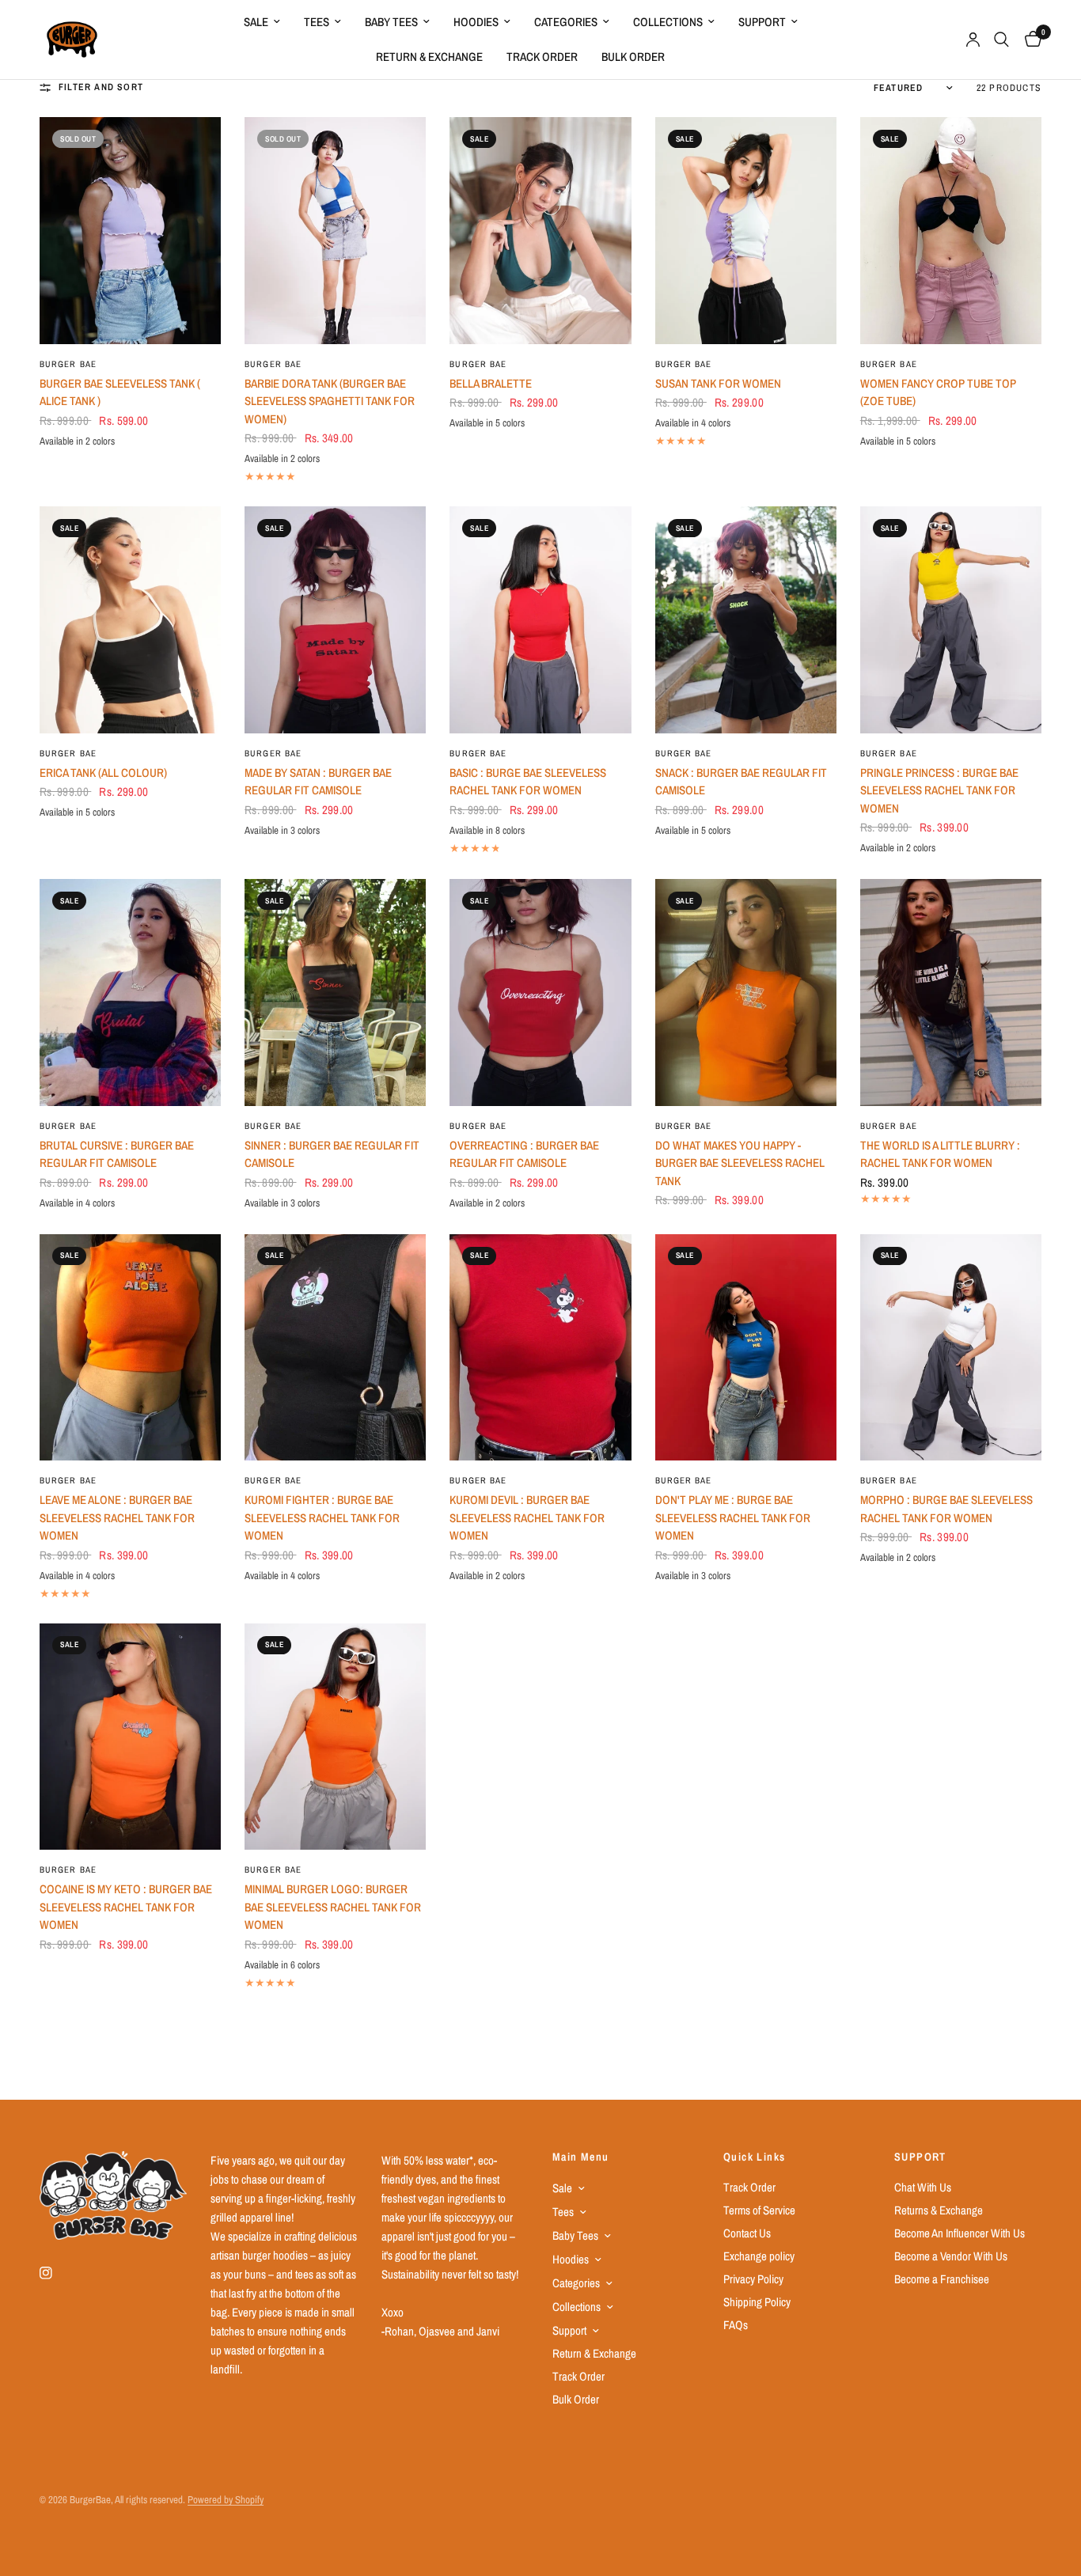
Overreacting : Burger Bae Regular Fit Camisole (524, 1154)
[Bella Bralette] (540, 230)
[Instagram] (57, 2273)
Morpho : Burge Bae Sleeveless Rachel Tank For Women (946, 1509)
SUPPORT (920, 2157)
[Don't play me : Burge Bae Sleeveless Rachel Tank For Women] (746, 1347)
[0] (1029, 40)
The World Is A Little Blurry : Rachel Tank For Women (940, 1154)
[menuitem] (262, 22)
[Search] (1001, 40)
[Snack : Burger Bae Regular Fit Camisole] (746, 619)
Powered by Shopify (226, 2500)
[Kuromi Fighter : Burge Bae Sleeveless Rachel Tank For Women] (335, 1347)
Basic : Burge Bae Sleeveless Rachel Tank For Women (528, 782)
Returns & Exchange (939, 2210)
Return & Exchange (429, 57)
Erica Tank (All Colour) (103, 773)
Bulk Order (633, 57)
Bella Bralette (491, 383)
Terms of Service (759, 2210)
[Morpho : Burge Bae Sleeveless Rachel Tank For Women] (951, 1347)
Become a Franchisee (942, 2279)
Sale (256, 22)
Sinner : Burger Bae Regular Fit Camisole (332, 1154)
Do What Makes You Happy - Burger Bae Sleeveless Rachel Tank (740, 1163)
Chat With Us (923, 2187)
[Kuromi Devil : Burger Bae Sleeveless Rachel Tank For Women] (540, 1347)
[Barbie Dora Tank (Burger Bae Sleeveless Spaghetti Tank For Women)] (335, 230)
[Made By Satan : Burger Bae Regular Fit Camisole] (335, 619)
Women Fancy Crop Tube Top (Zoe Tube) (938, 392)
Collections (668, 22)
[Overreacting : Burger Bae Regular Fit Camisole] (540, 992)
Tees (317, 22)
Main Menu (581, 2157)
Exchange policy (759, 2256)
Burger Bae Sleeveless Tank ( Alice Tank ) (120, 392)
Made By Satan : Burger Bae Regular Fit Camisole (318, 782)
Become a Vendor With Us (951, 2256)
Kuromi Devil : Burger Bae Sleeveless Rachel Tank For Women (527, 1517)
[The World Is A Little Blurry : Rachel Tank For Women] (951, 992)
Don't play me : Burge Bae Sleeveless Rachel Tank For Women (733, 1517)
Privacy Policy (753, 2279)
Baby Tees (391, 22)
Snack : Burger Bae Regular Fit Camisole (741, 782)
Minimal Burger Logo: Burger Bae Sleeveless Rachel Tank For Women (333, 1907)
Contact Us (747, 2233)
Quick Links (754, 2157)
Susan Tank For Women (718, 383)
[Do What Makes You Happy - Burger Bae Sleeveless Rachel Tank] (746, 992)
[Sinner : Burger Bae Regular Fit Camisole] (335, 992)
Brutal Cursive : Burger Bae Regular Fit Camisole (117, 1154)
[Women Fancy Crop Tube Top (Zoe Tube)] (951, 230)
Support (762, 22)
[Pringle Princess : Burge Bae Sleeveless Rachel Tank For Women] (951, 619)
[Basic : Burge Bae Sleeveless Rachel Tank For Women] (540, 619)
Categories (566, 22)
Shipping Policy (757, 2302)
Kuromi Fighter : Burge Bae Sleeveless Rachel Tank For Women (322, 1517)
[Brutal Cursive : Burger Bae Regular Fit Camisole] (130, 992)
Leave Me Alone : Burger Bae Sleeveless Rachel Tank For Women (117, 1517)
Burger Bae (68, 364)
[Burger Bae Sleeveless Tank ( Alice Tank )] (130, 230)
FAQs (736, 2325)
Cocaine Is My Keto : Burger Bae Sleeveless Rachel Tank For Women (126, 1907)
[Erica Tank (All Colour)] (130, 619)
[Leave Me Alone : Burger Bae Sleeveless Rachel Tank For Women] (130, 1347)
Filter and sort (101, 87)
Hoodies (476, 22)
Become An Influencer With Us (960, 2233)
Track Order (542, 57)
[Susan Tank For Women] (746, 230)
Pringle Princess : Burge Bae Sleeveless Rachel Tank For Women (939, 790)
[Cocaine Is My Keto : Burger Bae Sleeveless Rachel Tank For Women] (130, 1737)
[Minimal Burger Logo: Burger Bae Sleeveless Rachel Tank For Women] (335, 1737)
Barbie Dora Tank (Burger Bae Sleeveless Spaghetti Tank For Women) (330, 401)
